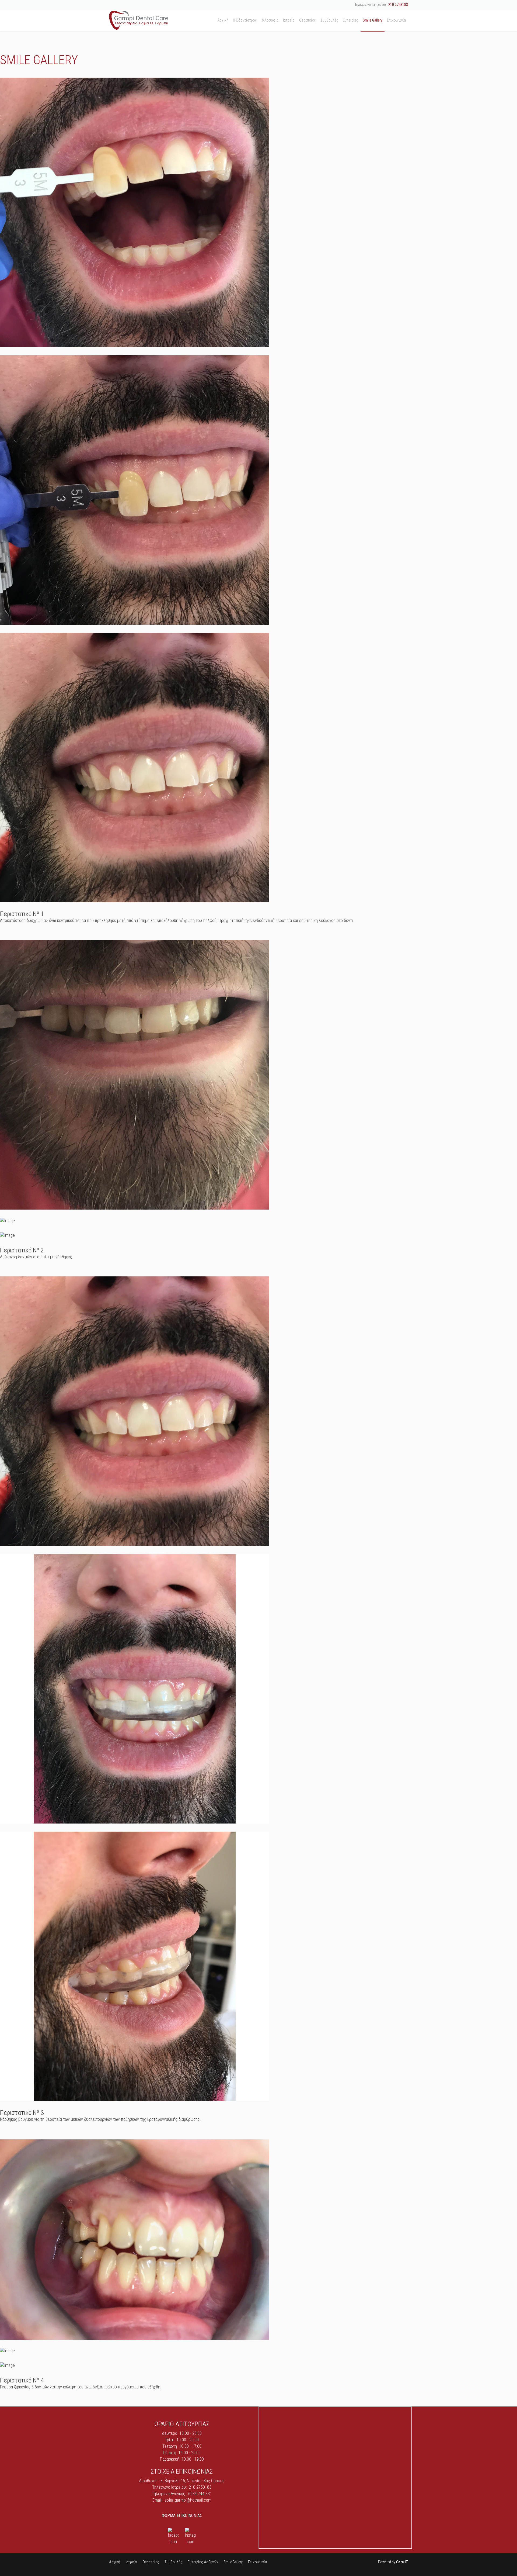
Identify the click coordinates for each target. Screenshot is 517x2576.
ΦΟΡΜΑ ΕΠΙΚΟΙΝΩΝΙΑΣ (182, 2515)
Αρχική (223, 20)
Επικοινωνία (396, 20)
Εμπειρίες (350, 20)
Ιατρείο (289, 20)
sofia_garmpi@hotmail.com (188, 2500)
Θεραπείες (308, 20)
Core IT (402, 2562)
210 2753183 (398, 5)
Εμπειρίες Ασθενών (203, 2562)
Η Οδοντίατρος (245, 20)
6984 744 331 (200, 2494)
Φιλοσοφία (270, 20)
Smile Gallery (373, 20)
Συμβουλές (329, 20)
